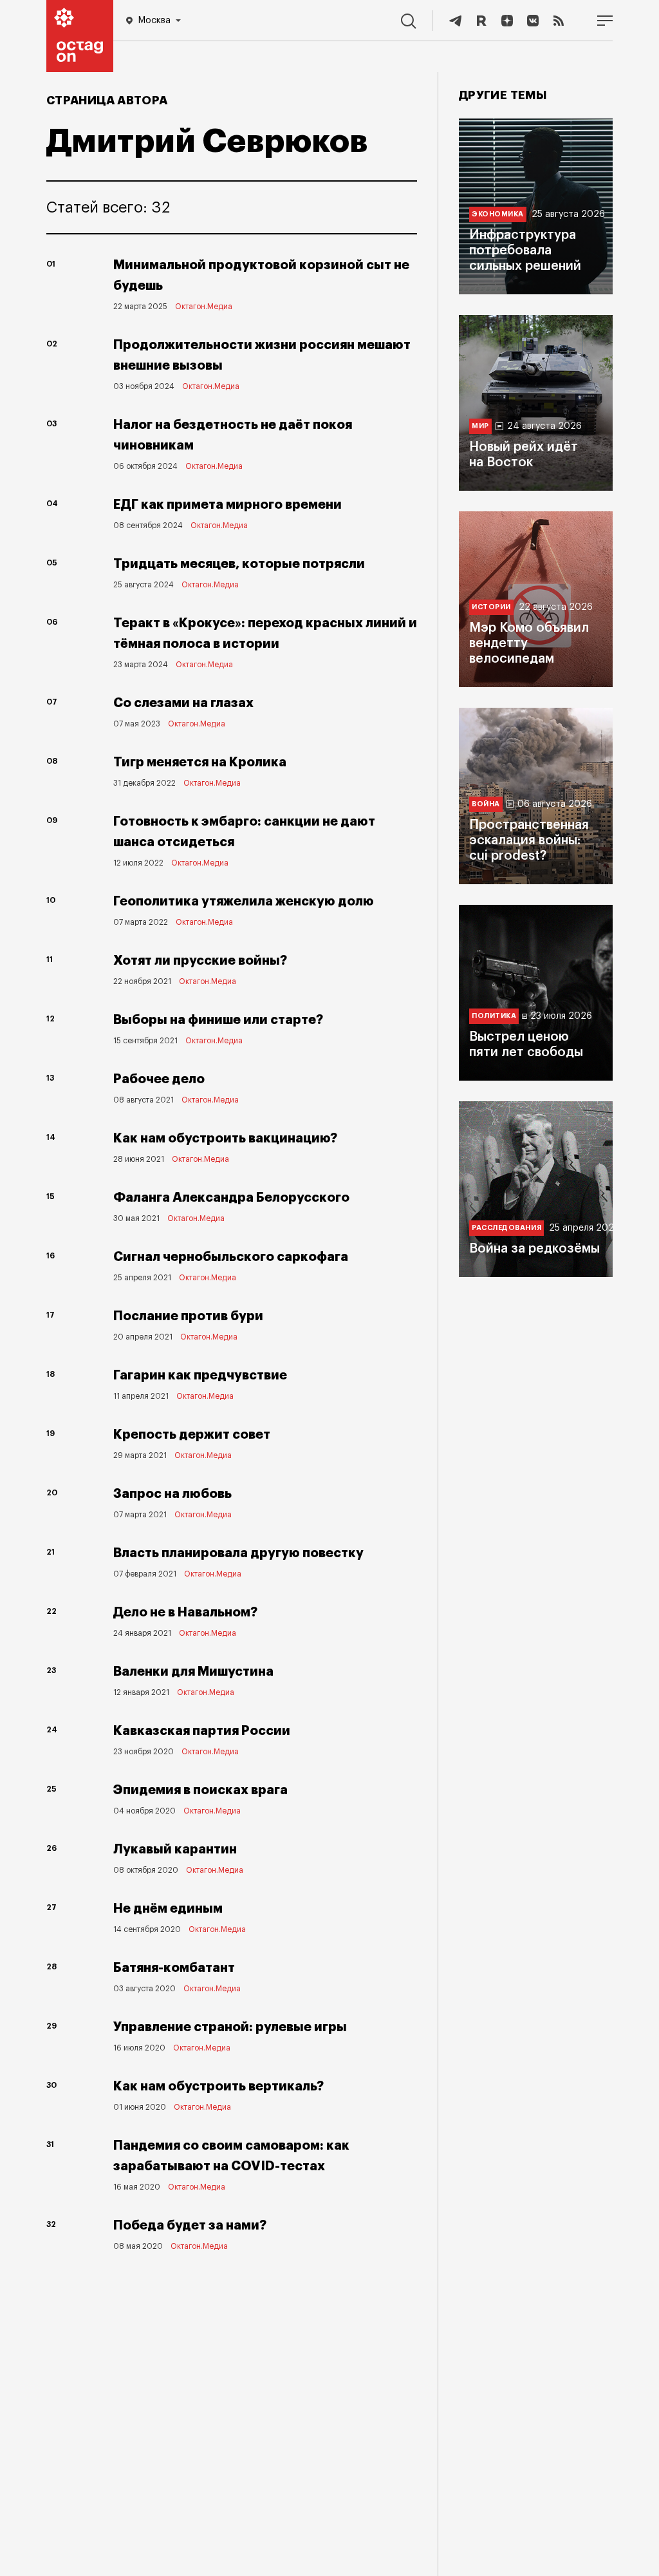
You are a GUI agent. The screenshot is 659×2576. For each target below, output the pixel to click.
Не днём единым (168, 1908)
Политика (494, 1016)
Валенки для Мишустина (193, 1672)
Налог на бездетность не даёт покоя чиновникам (233, 435)
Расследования (506, 1228)
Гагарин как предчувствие (200, 1375)
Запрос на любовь (172, 1494)
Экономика (498, 214)
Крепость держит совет (192, 1435)
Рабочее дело (159, 1079)
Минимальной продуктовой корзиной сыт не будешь (261, 275)
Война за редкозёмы (534, 1249)
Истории (491, 607)
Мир (480, 426)
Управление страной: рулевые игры (230, 2027)
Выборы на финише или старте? (218, 1020)
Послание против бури (188, 1316)
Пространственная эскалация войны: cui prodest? (529, 840)
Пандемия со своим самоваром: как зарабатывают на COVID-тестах (231, 2156)
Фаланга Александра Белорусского (231, 1198)
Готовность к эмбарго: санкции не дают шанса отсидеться (244, 832)
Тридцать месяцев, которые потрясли (239, 564)
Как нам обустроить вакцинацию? (225, 1138)
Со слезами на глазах (183, 703)
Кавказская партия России (202, 1731)
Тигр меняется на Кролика (200, 762)
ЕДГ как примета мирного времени (227, 505)
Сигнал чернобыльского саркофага (231, 1257)
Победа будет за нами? (190, 2225)
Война (486, 804)
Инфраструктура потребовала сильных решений (525, 251)
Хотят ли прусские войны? (200, 961)
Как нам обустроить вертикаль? (218, 2086)
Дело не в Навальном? (185, 1612)
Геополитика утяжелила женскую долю (244, 901)
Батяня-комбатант (174, 1968)
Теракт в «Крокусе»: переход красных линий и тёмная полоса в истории (265, 633)
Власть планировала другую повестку (238, 1553)
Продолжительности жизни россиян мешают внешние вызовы (262, 355)
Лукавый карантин (175, 1849)
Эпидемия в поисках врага (200, 1790)
